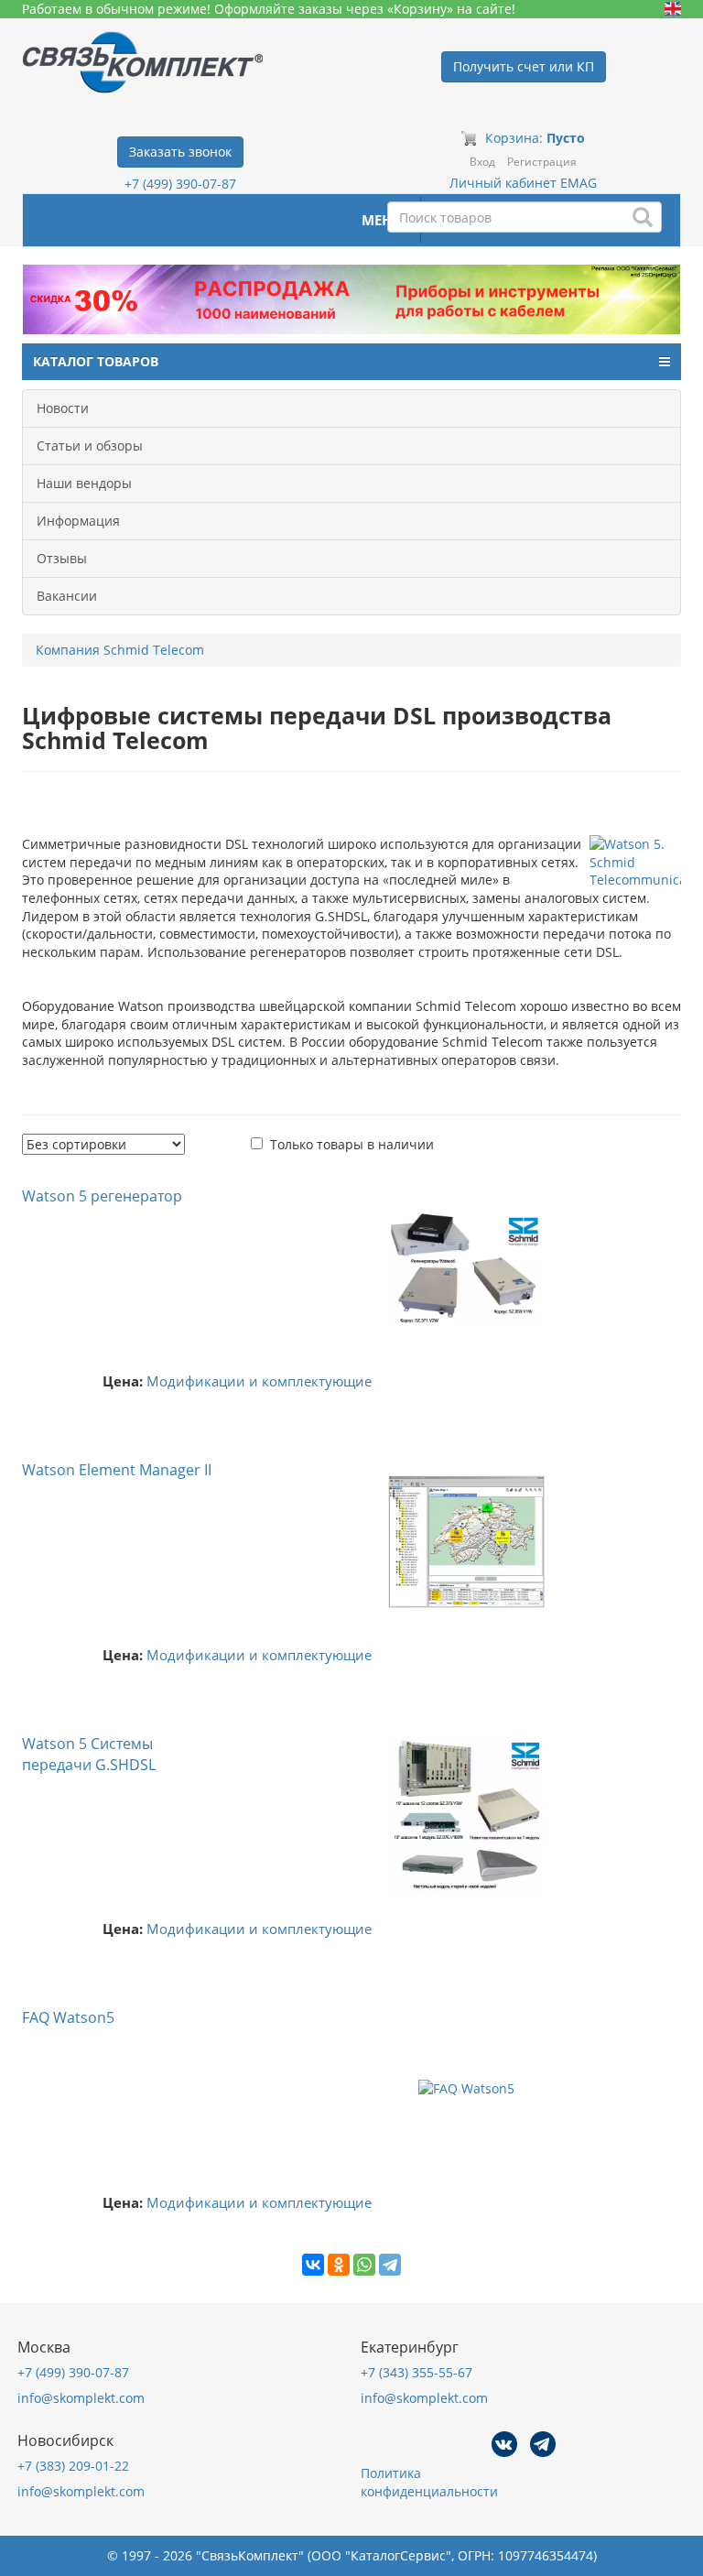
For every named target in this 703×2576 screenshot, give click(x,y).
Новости (63, 408)
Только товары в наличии (352, 1144)
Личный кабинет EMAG (523, 183)
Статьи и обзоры (90, 446)
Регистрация (542, 162)
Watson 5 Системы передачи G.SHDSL (89, 1754)
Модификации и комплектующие (259, 1381)
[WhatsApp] (364, 2265)
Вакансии (67, 596)
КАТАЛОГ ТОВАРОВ (96, 361)
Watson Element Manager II (117, 1470)
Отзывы (62, 558)
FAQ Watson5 (68, 2017)
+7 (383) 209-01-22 (73, 2466)
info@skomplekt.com (81, 2398)
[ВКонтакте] (313, 2265)
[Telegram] (390, 2265)
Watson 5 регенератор (102, 1196)
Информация (78, 521)
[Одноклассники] (339, 2265)
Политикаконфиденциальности (429, 2482)
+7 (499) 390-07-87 (180, 184)
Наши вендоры (84, 483)
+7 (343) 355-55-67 (416, 2372)
